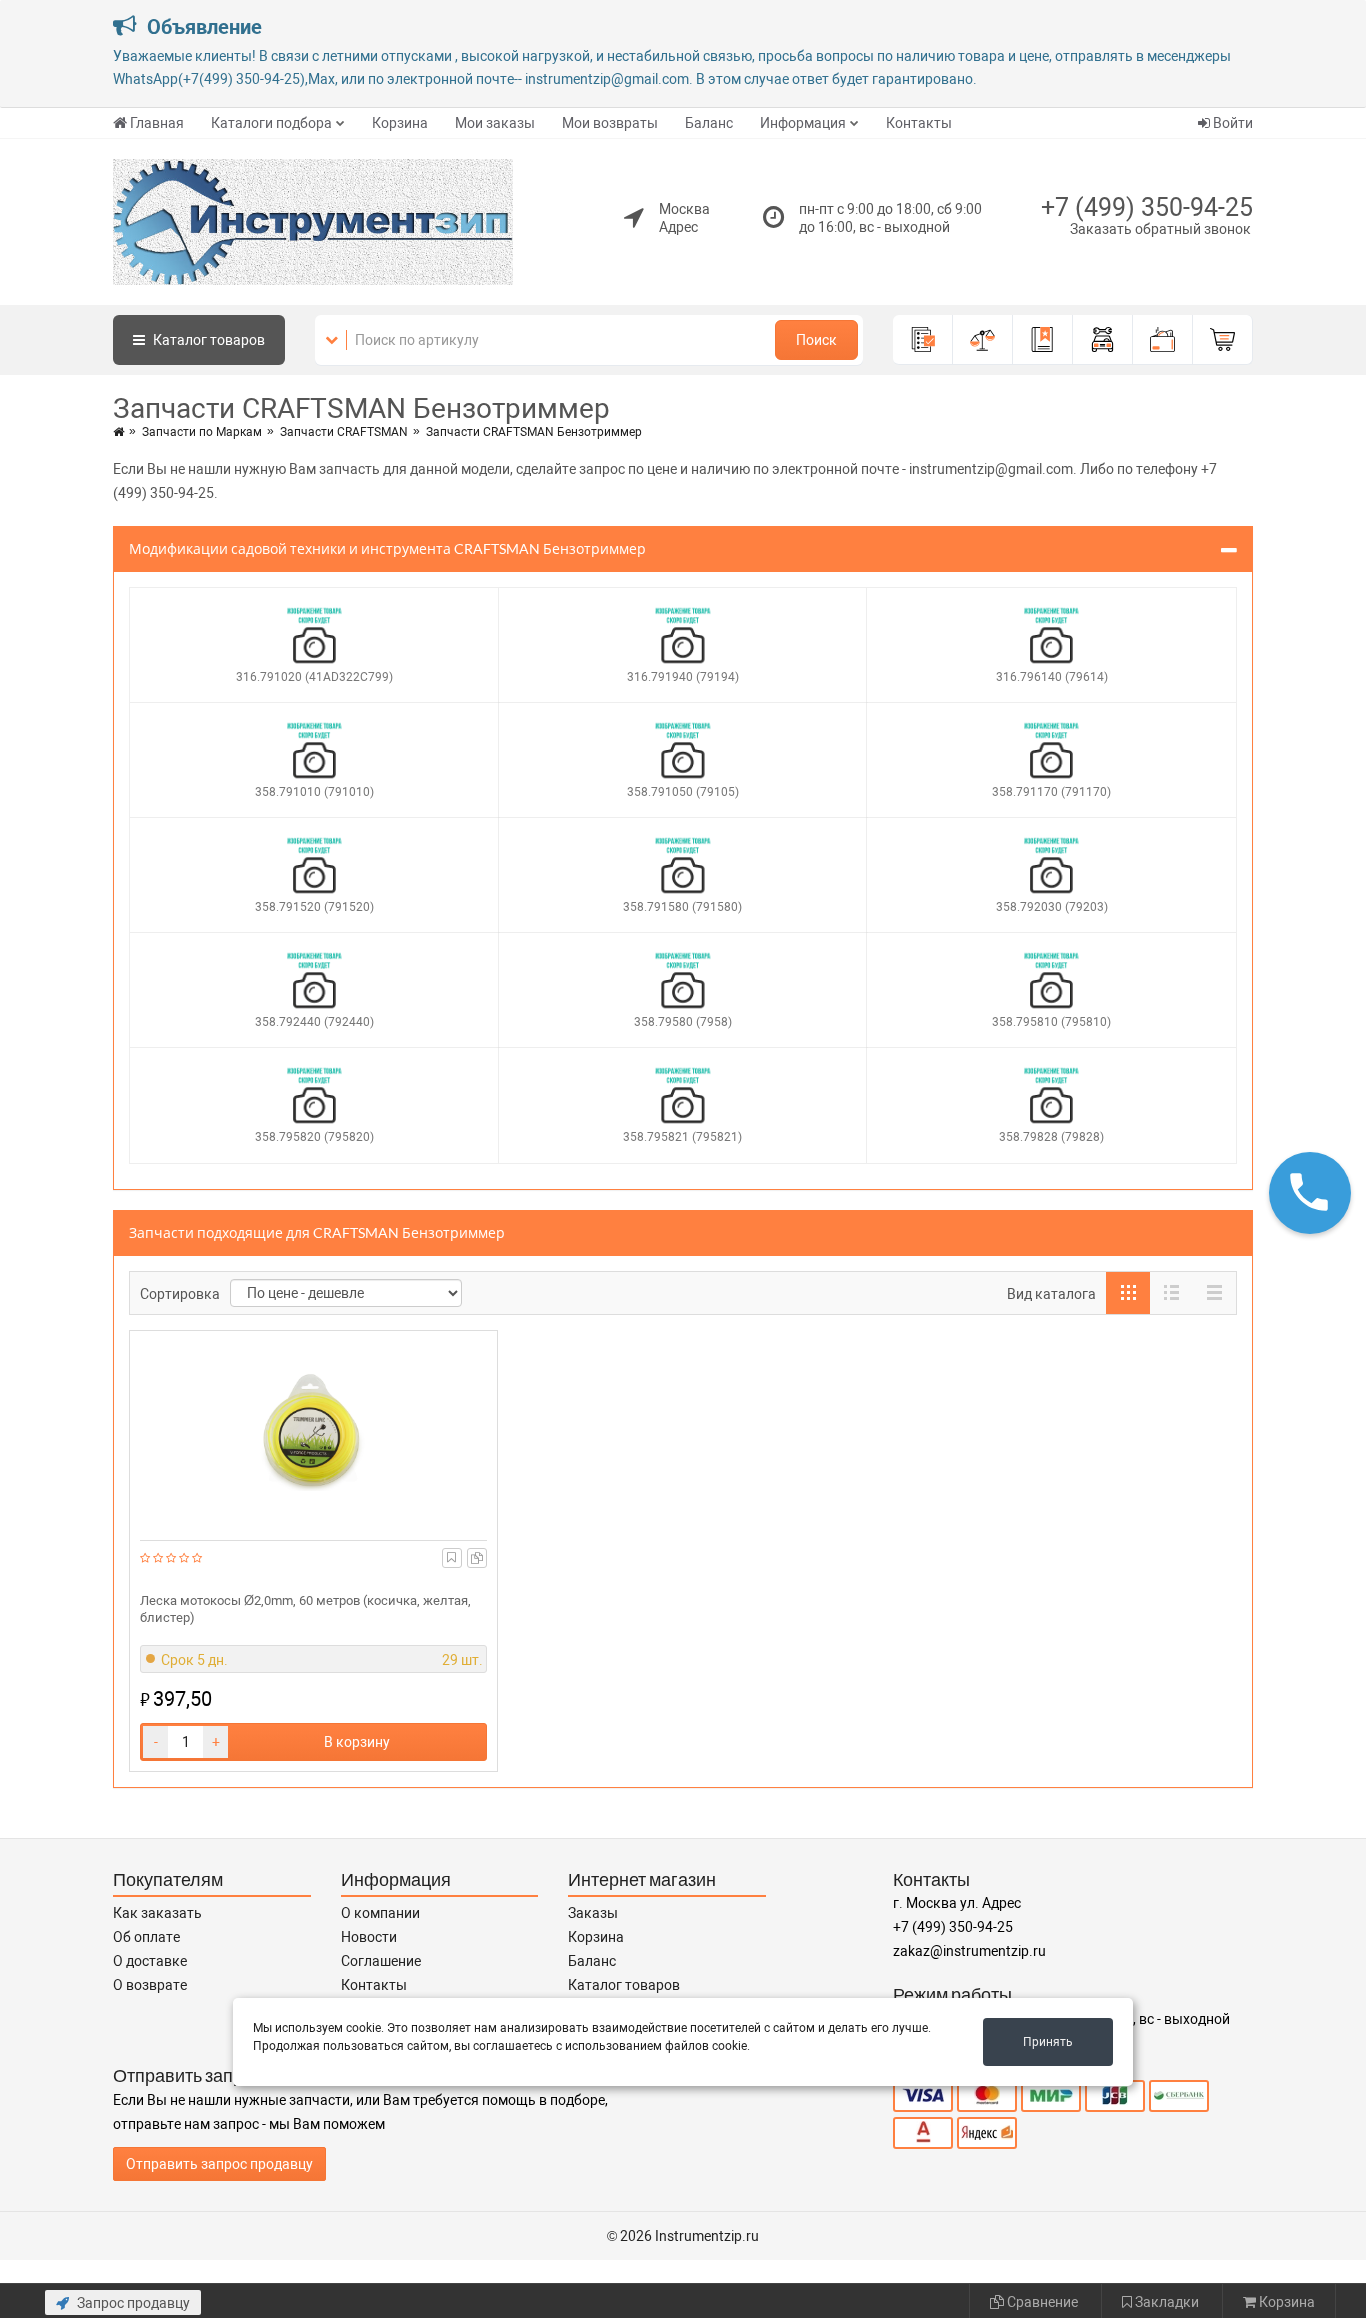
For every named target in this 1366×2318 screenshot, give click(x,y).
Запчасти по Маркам (202, 432)
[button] (1310, 1192)
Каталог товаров (624, 1985)
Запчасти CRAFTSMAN (344, 432)
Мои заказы (495, 123)
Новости (369, 1937)
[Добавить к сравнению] (477, 1558)
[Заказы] (923, 340)
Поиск (816, 340)
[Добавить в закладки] (451, 1558)
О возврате (150, 1985)
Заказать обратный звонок (1160, 229)
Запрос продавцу (132, 2303)
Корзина (400, 123)
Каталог (207, 340)
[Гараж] (1103, 340)
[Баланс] (1163, 340)
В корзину (357, 1742)
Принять (1048, 2042)
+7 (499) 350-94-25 (1147, 207)
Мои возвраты (610, 123)
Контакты (919, 123)
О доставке (150, 1961)
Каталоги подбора (271, 123)
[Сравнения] (983, 340)
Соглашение (381, 1961)
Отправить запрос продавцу (219, 2164)
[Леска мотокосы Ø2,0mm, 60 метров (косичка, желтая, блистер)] (313, 1431)
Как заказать (157, 1913)
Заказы (593, 1913)
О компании (380, 1913)
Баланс (709, 123)
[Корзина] (1223, 340)
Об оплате (146, 1937)
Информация (803, 123)
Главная (157, 123)
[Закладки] (1043, 340)
